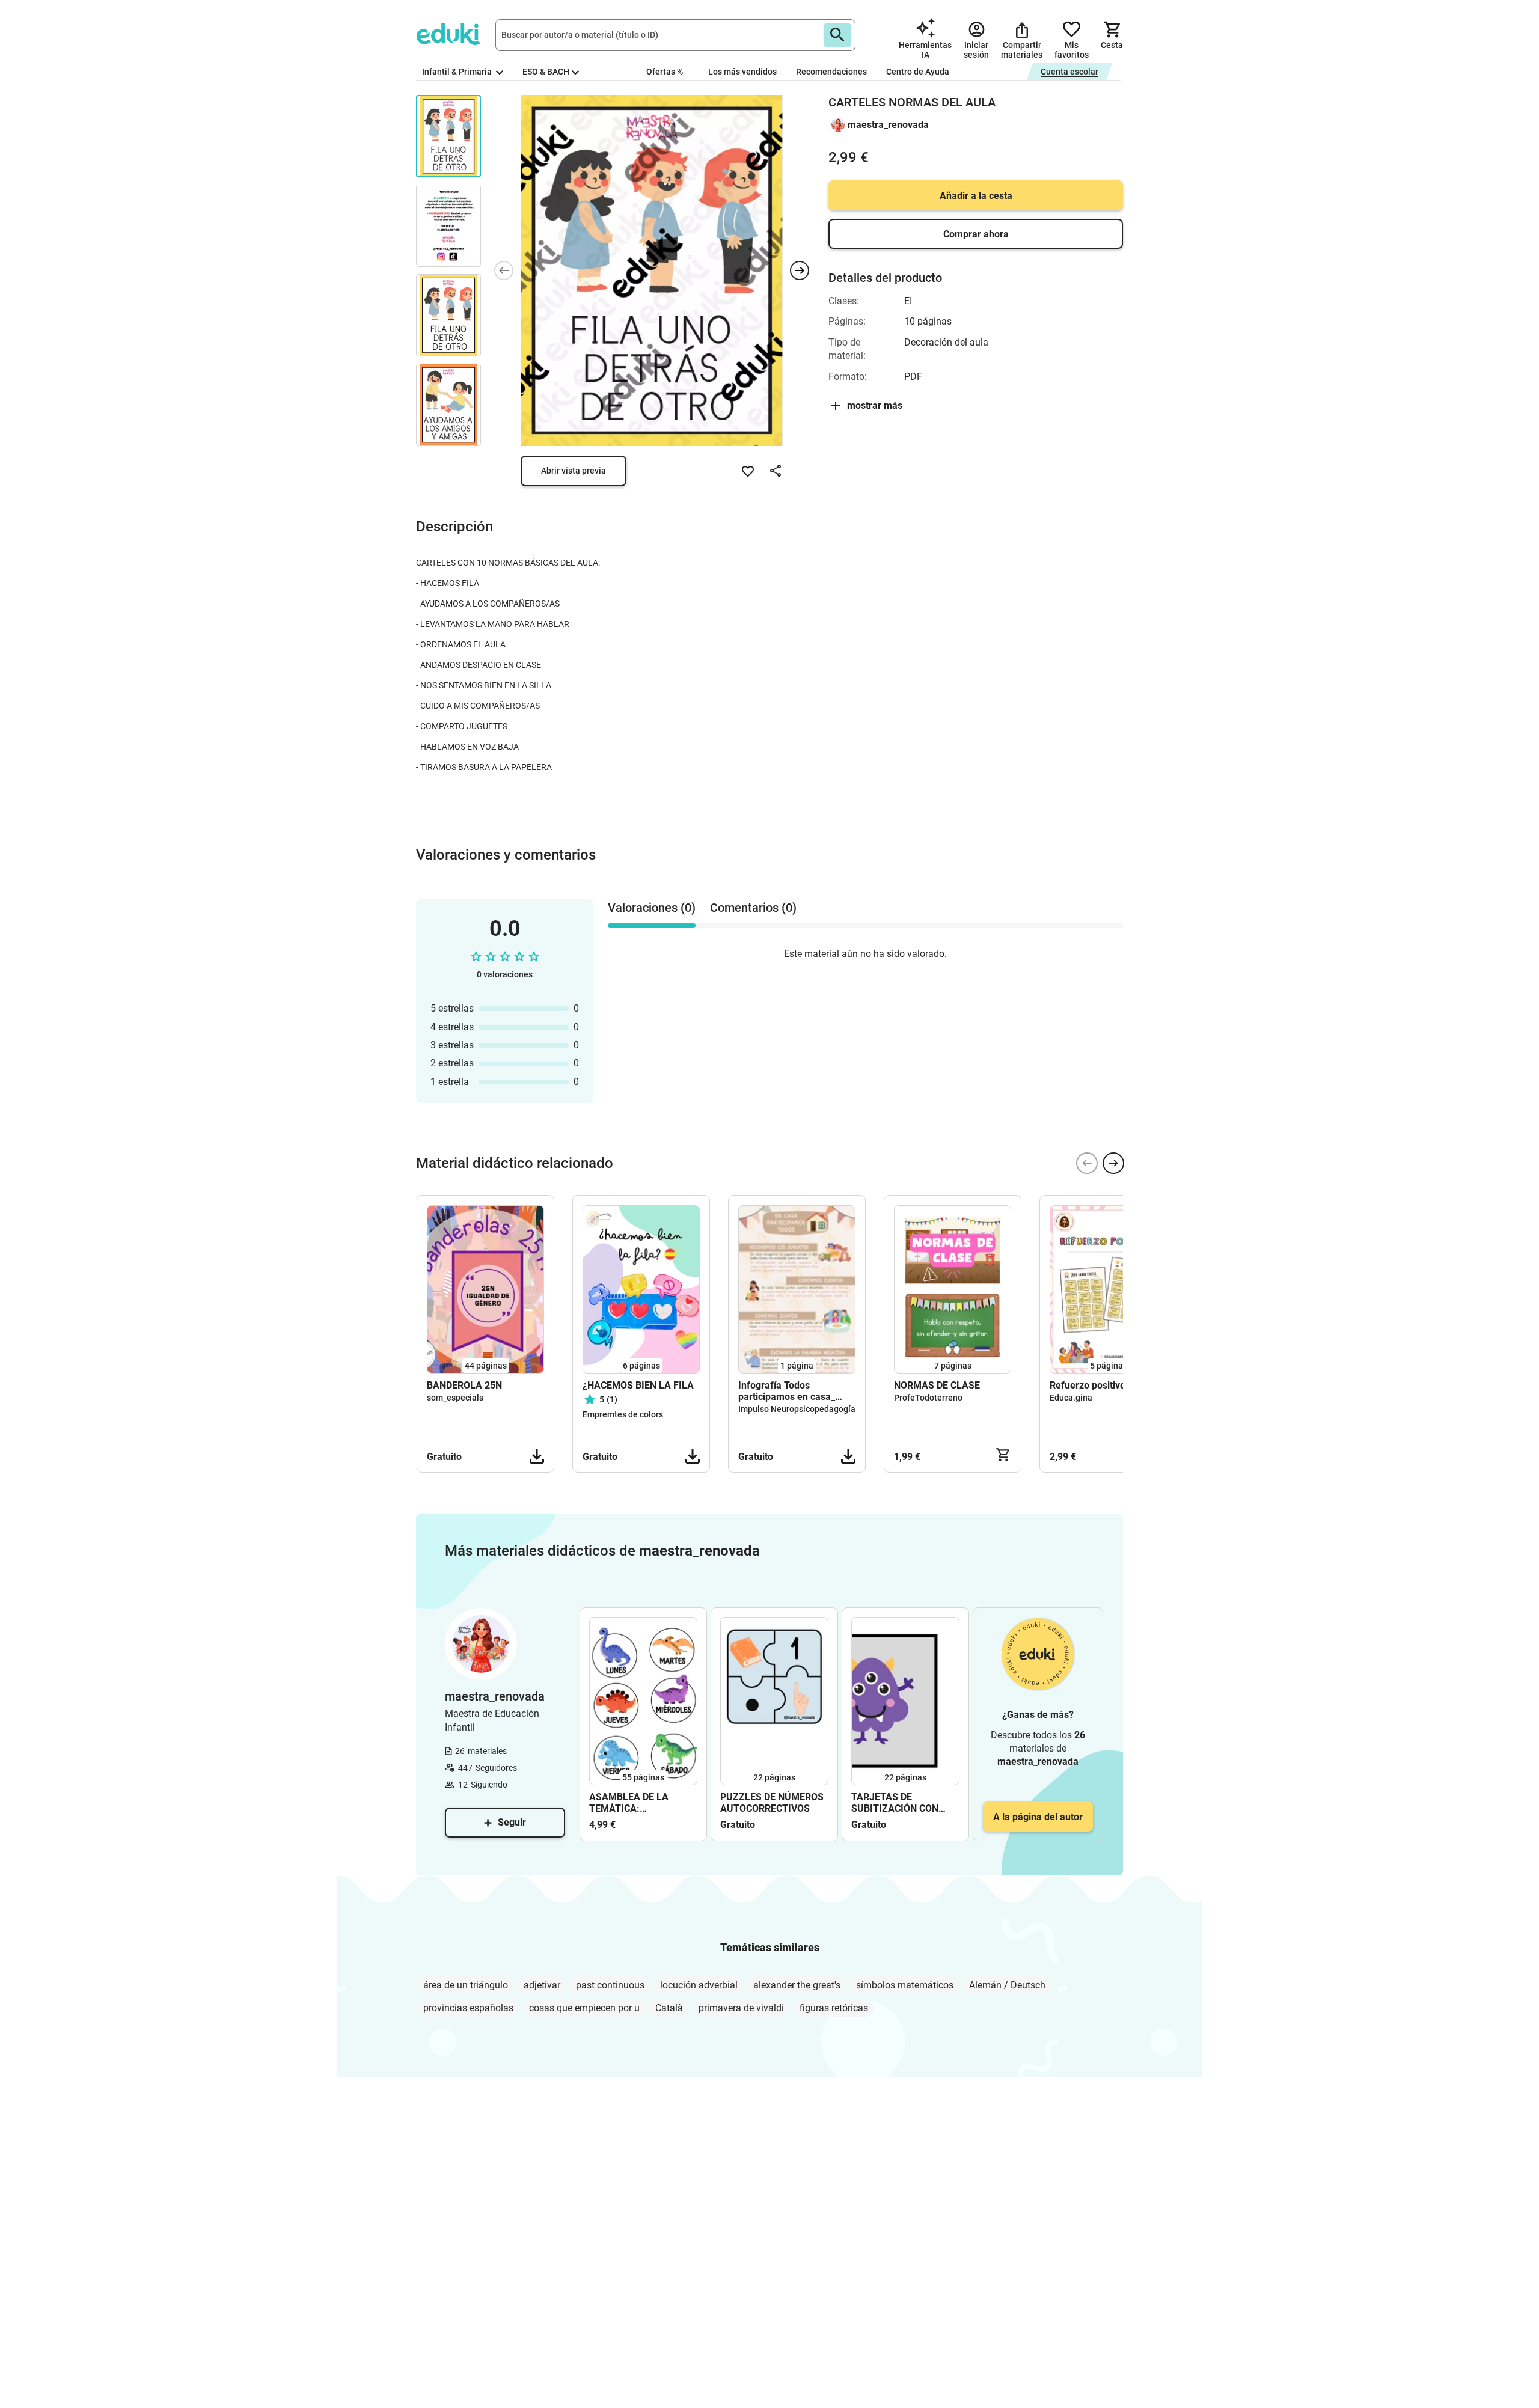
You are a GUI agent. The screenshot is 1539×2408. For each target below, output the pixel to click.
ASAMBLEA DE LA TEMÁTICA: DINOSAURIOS (629, 1803)
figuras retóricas (834, 2008)
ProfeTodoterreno (928, 1398)
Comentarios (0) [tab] (753, 908)
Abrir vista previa (574, 471)
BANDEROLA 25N (464, 1385)
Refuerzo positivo (1088, 1385)
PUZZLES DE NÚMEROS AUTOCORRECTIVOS (772, 1803)
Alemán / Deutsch (1007, 1985)
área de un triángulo (466, 1985)
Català (669, 2008)
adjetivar (542, 1985)
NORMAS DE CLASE (937, 1385)
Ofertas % (665, 72)
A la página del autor (1038, 1817)
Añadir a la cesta (976, 196)
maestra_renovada (888, 125)
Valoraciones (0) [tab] (652, 908)
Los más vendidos (742, 72)
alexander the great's (797, 1985)
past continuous (610, 1985)
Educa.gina (1071, 1398)
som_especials (455, 1398)
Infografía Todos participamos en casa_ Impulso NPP (787, 1391)
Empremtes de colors (623, 1414)
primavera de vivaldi (741, 2008)
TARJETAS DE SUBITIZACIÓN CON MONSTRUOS (895, 1803)
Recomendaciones (831, 72)
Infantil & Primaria (458, 72)
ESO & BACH (546, 72)
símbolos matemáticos (905, 1985)
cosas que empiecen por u (584, 2008)
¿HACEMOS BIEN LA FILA (638, 1385)
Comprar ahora (976, 234)
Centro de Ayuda (918, 72)
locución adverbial (699, 1985)
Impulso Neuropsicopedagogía (797, 1409)
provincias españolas (468, 2008)
